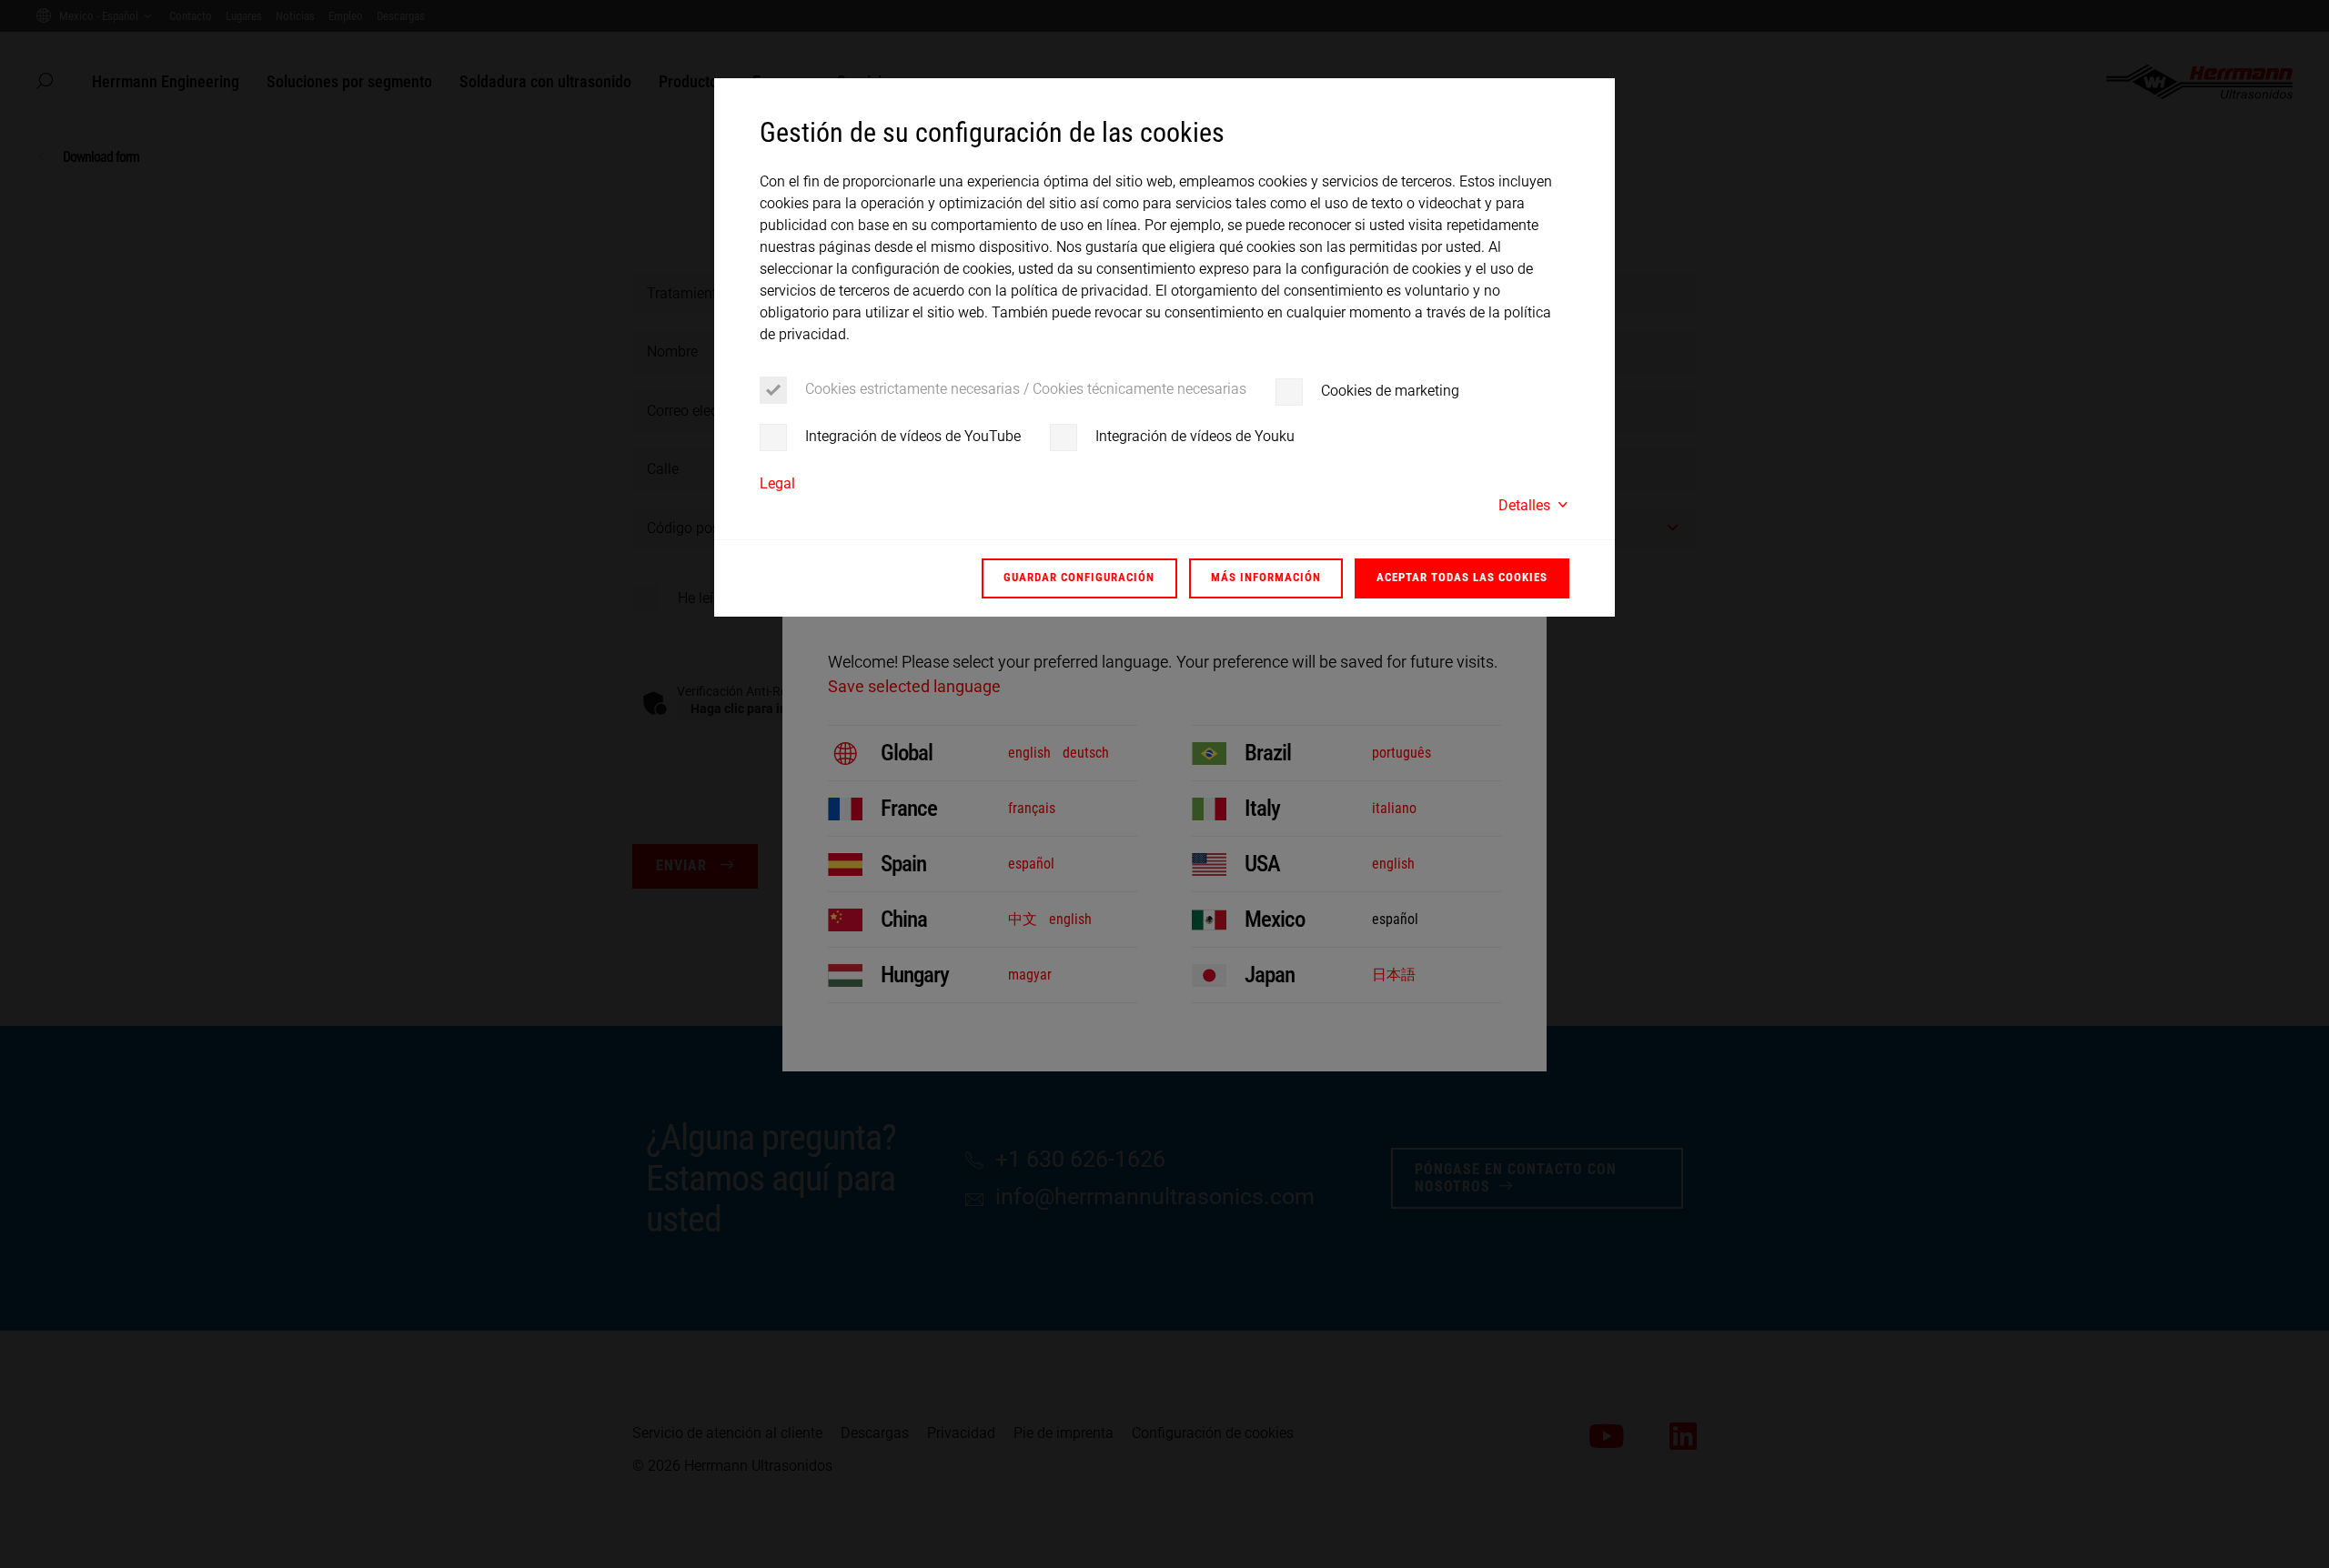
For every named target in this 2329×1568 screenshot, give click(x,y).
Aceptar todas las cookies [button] (1462, 577)
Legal (777, 483)
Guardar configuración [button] (1079, 577)
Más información (1266, 577)
